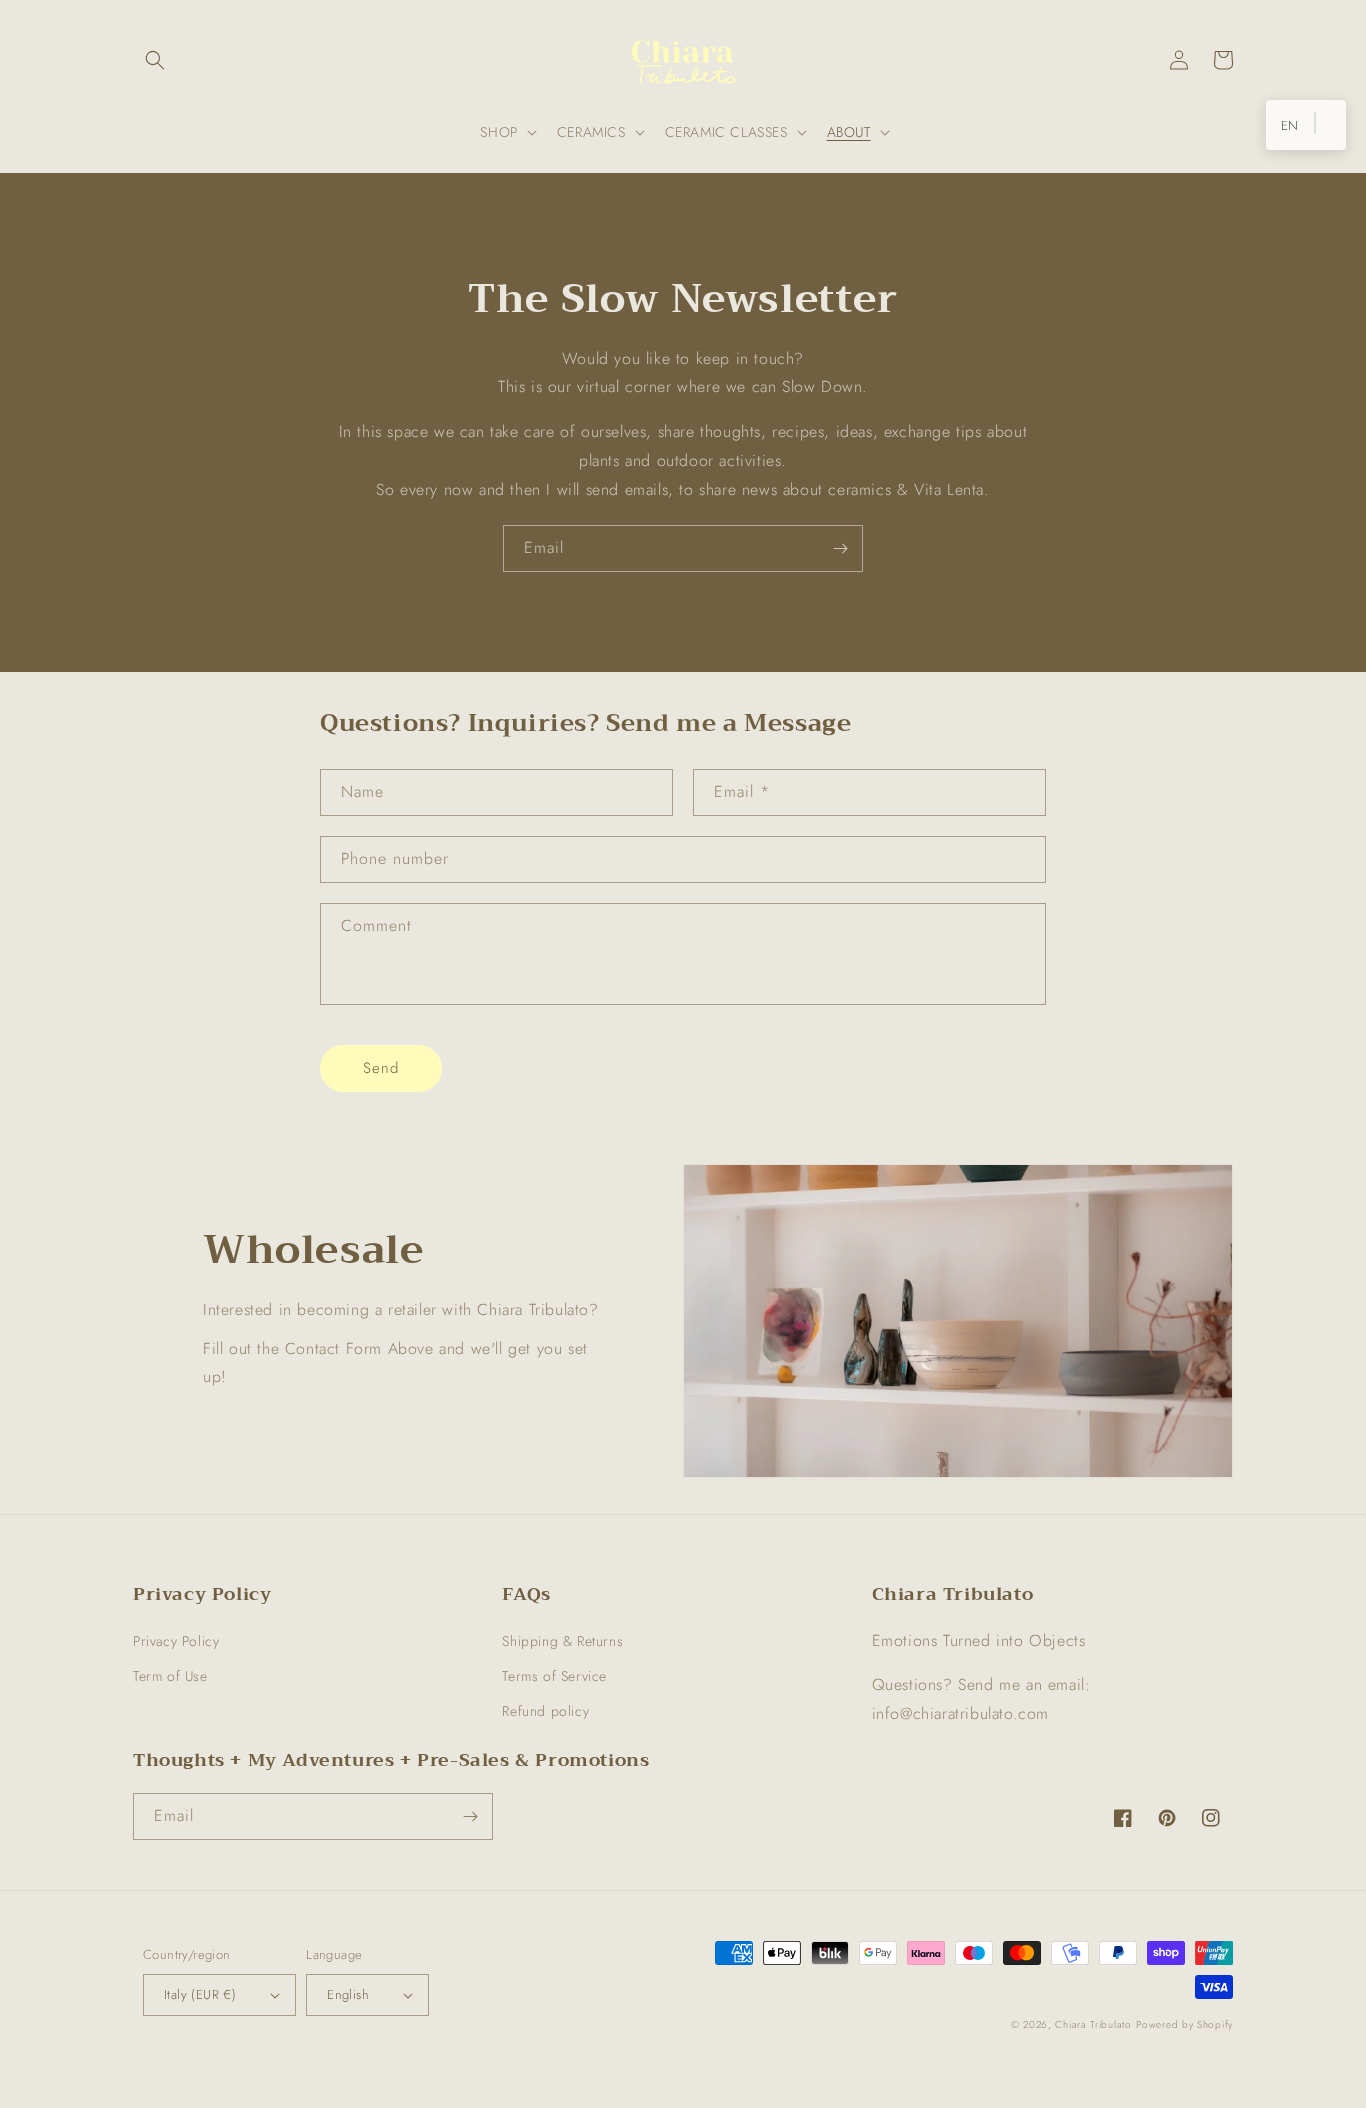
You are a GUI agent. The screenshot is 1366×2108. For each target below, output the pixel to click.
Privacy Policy (176, 1641)
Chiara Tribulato (1093, 2024)
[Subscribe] (840, 548)
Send (381, 1068)
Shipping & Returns (562, 1641)
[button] (155, 60)
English (348, 1994)
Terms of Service (554, 1676)
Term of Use (170, 1676)
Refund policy (545, 1711)
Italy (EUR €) (200, 1994)
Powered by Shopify (1184, 2024)
